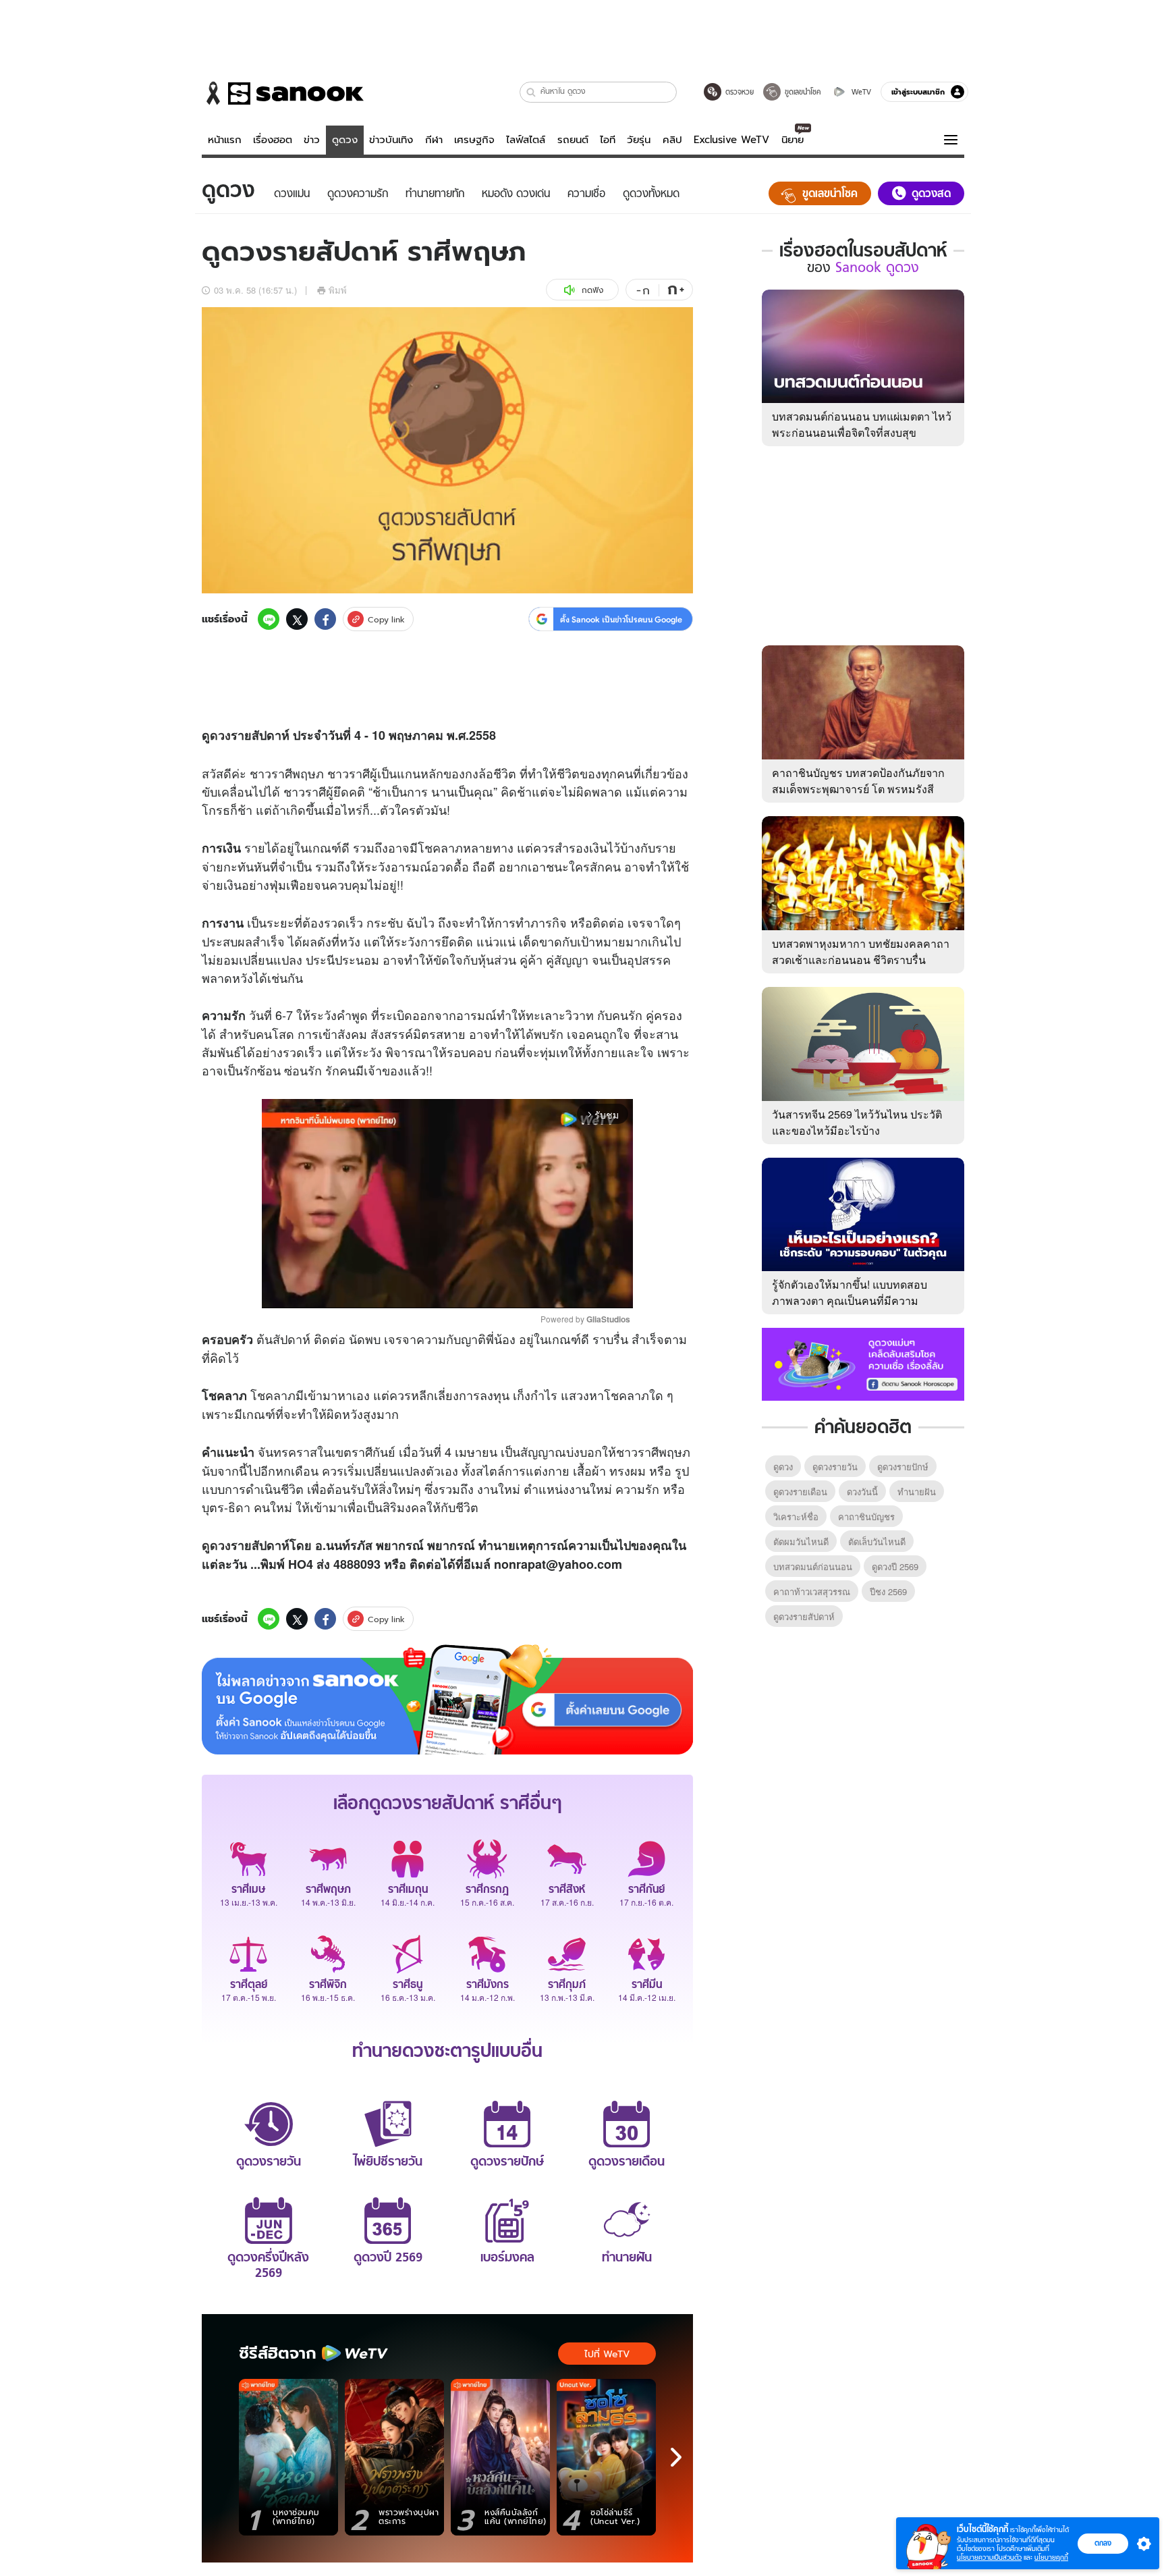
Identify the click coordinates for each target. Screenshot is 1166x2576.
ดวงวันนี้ (862, 1492)
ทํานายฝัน (917, 1492)
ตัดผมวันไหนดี (801, 1541)
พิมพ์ (338, 290)
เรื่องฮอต (273, 140)
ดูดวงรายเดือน (800, 1492)
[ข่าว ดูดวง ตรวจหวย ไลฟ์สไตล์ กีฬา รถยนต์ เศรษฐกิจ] (283, 93)
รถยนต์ (573, 140)
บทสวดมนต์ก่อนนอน (813, 1566)
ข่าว (312, 140)
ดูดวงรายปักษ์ (903, 1467)
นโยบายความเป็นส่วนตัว (989, 2557)
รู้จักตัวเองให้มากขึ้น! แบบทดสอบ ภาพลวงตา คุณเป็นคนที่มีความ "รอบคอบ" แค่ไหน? (850, 1300)
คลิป (672, 140)
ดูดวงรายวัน (835, 1467)
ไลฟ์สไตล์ (526, 140)
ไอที (608, 140)
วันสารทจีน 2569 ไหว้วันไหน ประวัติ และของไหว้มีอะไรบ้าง (857, 1122)
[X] (297, 619)
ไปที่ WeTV (607, 2354)
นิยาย (793, 140)
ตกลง (1103, 2543)
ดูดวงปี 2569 (895, 1566)
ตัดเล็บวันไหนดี (877, 1541)
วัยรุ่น (639, 140)
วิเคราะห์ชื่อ (796, 1517)
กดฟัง (592, 290)
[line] (269, 619)
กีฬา (434, 140)
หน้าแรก (225, 140)
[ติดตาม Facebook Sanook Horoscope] (863, 1363)
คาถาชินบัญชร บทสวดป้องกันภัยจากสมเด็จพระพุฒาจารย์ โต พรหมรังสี (858, 781)
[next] (676, 2457)
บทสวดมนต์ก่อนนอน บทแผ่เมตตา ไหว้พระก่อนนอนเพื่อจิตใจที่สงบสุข (862, 424)
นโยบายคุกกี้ (1051, 2557)
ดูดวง (345, 140)
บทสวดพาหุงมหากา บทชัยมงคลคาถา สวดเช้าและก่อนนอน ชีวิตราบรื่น (861, 951)
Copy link (386, 619)
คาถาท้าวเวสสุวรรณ (812, 1591)
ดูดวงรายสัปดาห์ (804, 1616)
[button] (531, 92)
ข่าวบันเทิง (391, 140)
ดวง (220, 735)
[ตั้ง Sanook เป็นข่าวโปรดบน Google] (447, 1700)
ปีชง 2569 (888, 1591)
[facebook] (325, 619)
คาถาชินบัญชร (866, 1517)
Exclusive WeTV (731, 140)
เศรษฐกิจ (474, 140)
